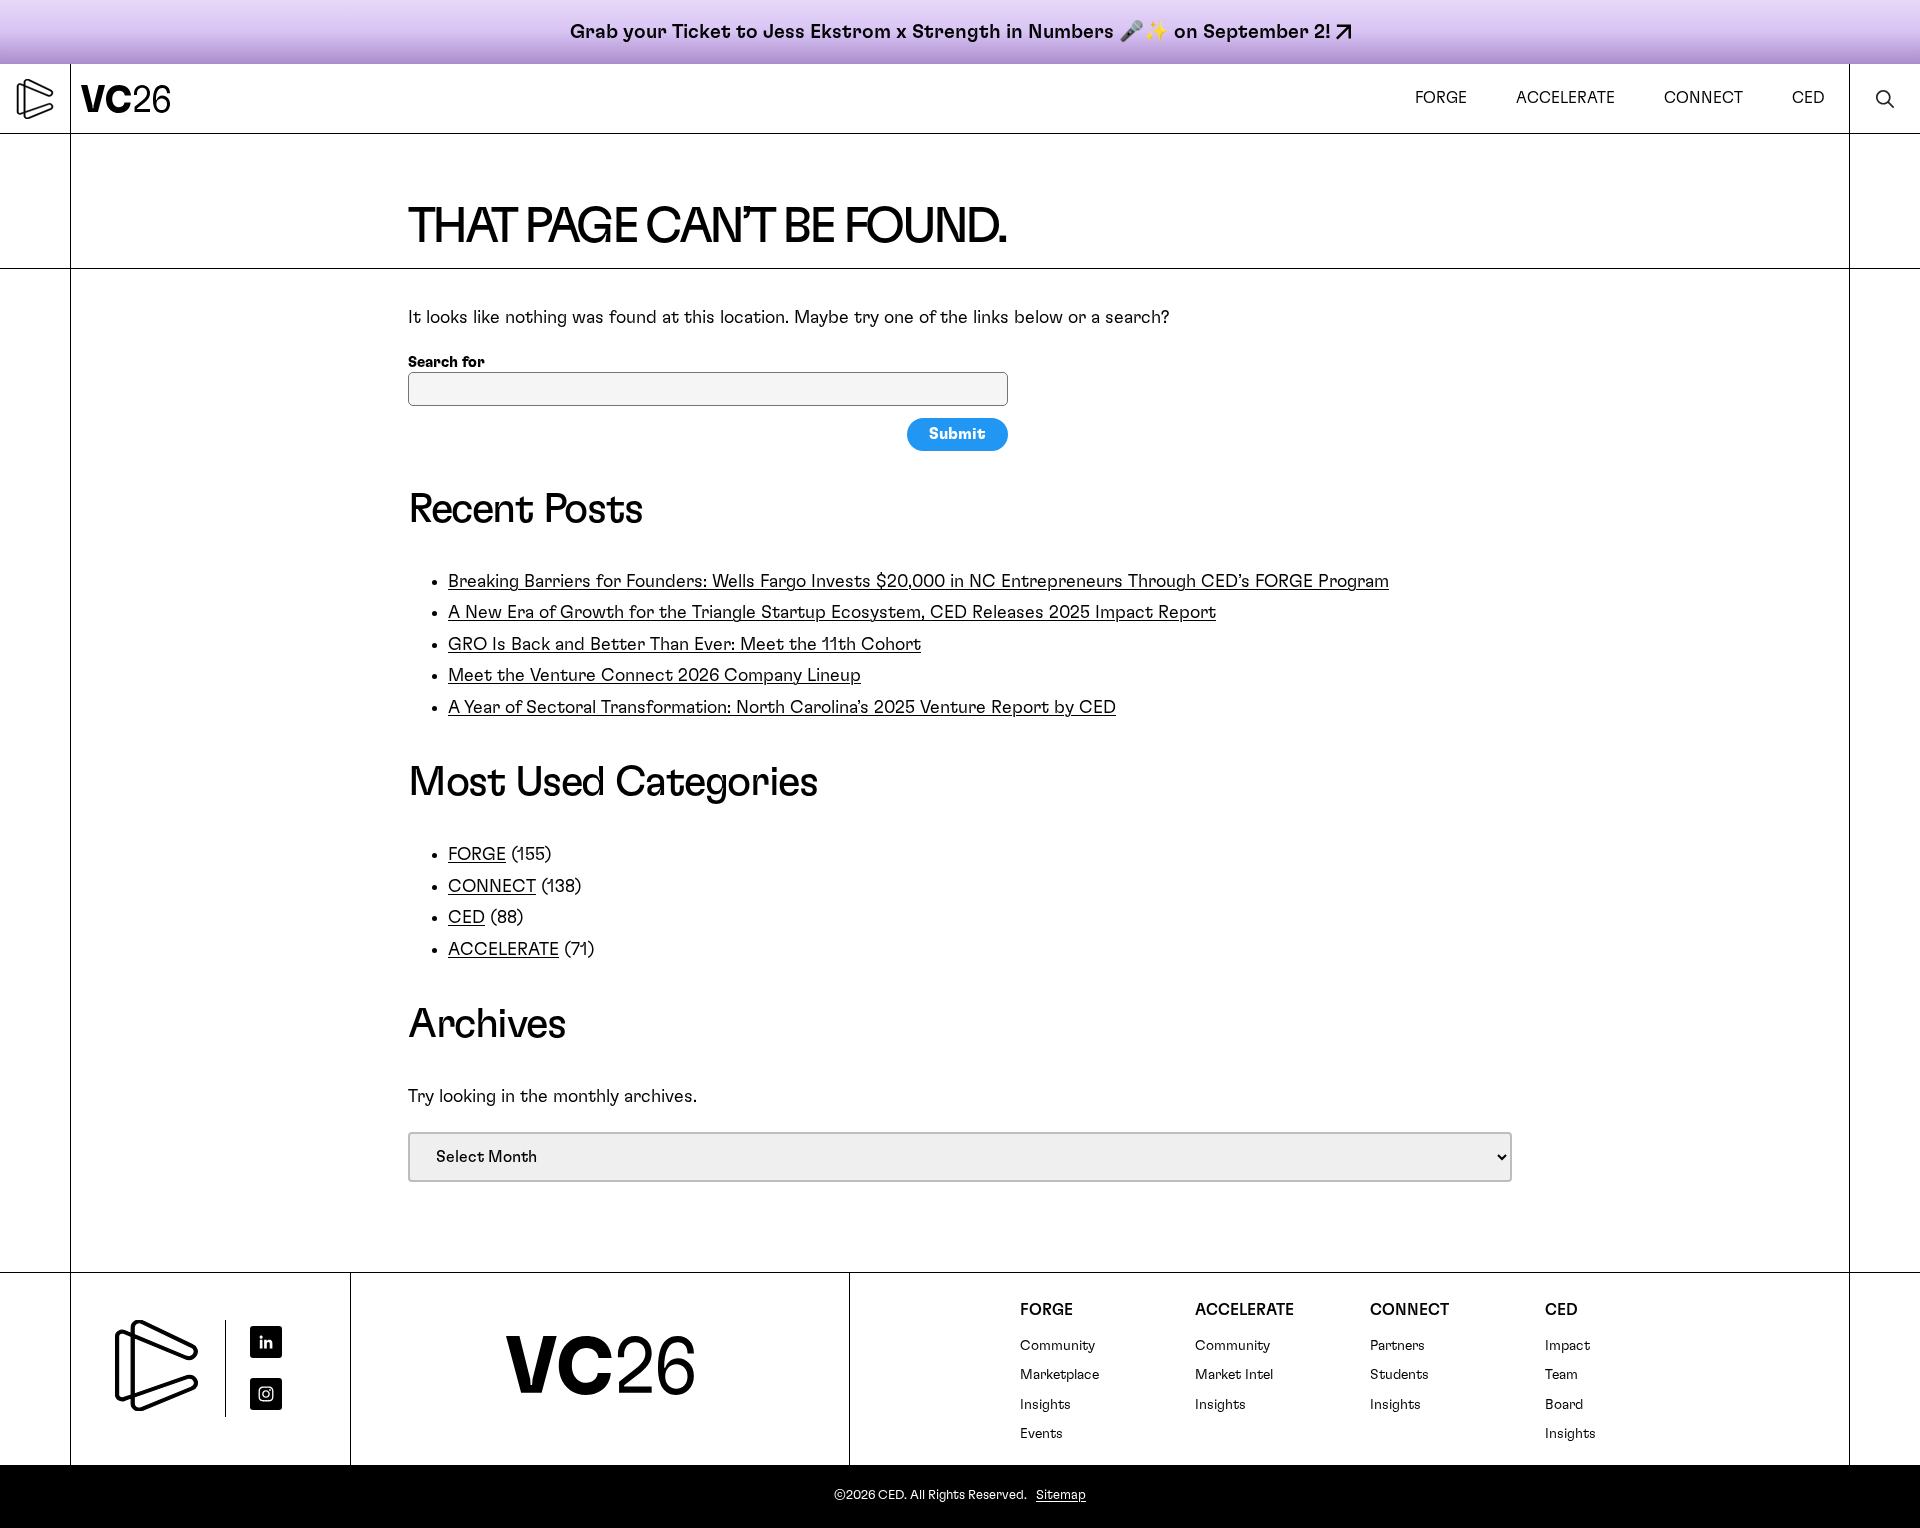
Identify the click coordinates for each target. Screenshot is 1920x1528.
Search (1885, 98)
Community (1057, 1346)
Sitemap (1061, 1495)
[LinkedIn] (280, 1342)
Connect (1409, 1310)
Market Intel (1234, 1375)
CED (466, 918)
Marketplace (1059, 1375)
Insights (1045, 1405)
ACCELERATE (503, 950)
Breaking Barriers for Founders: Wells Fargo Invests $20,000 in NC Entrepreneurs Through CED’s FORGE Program (918, 582)
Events (1041, 1434)
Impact (1567, 1346)
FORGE (477, 855)
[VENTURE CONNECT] (131, 98)
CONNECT (492, 887)
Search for (446, 362)
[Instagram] (280, 1394)
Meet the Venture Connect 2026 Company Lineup (654, 676)
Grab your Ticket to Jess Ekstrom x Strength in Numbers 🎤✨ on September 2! (950, 32)
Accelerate (1244, 1310)
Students (1399, 1375)
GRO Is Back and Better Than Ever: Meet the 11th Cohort (684, 645)
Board (1564, 1405)
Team (1561, 1375)
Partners (1397, 1346)
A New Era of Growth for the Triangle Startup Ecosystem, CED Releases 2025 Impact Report (832, 613)
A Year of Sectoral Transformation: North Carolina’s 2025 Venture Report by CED (782, 708)
